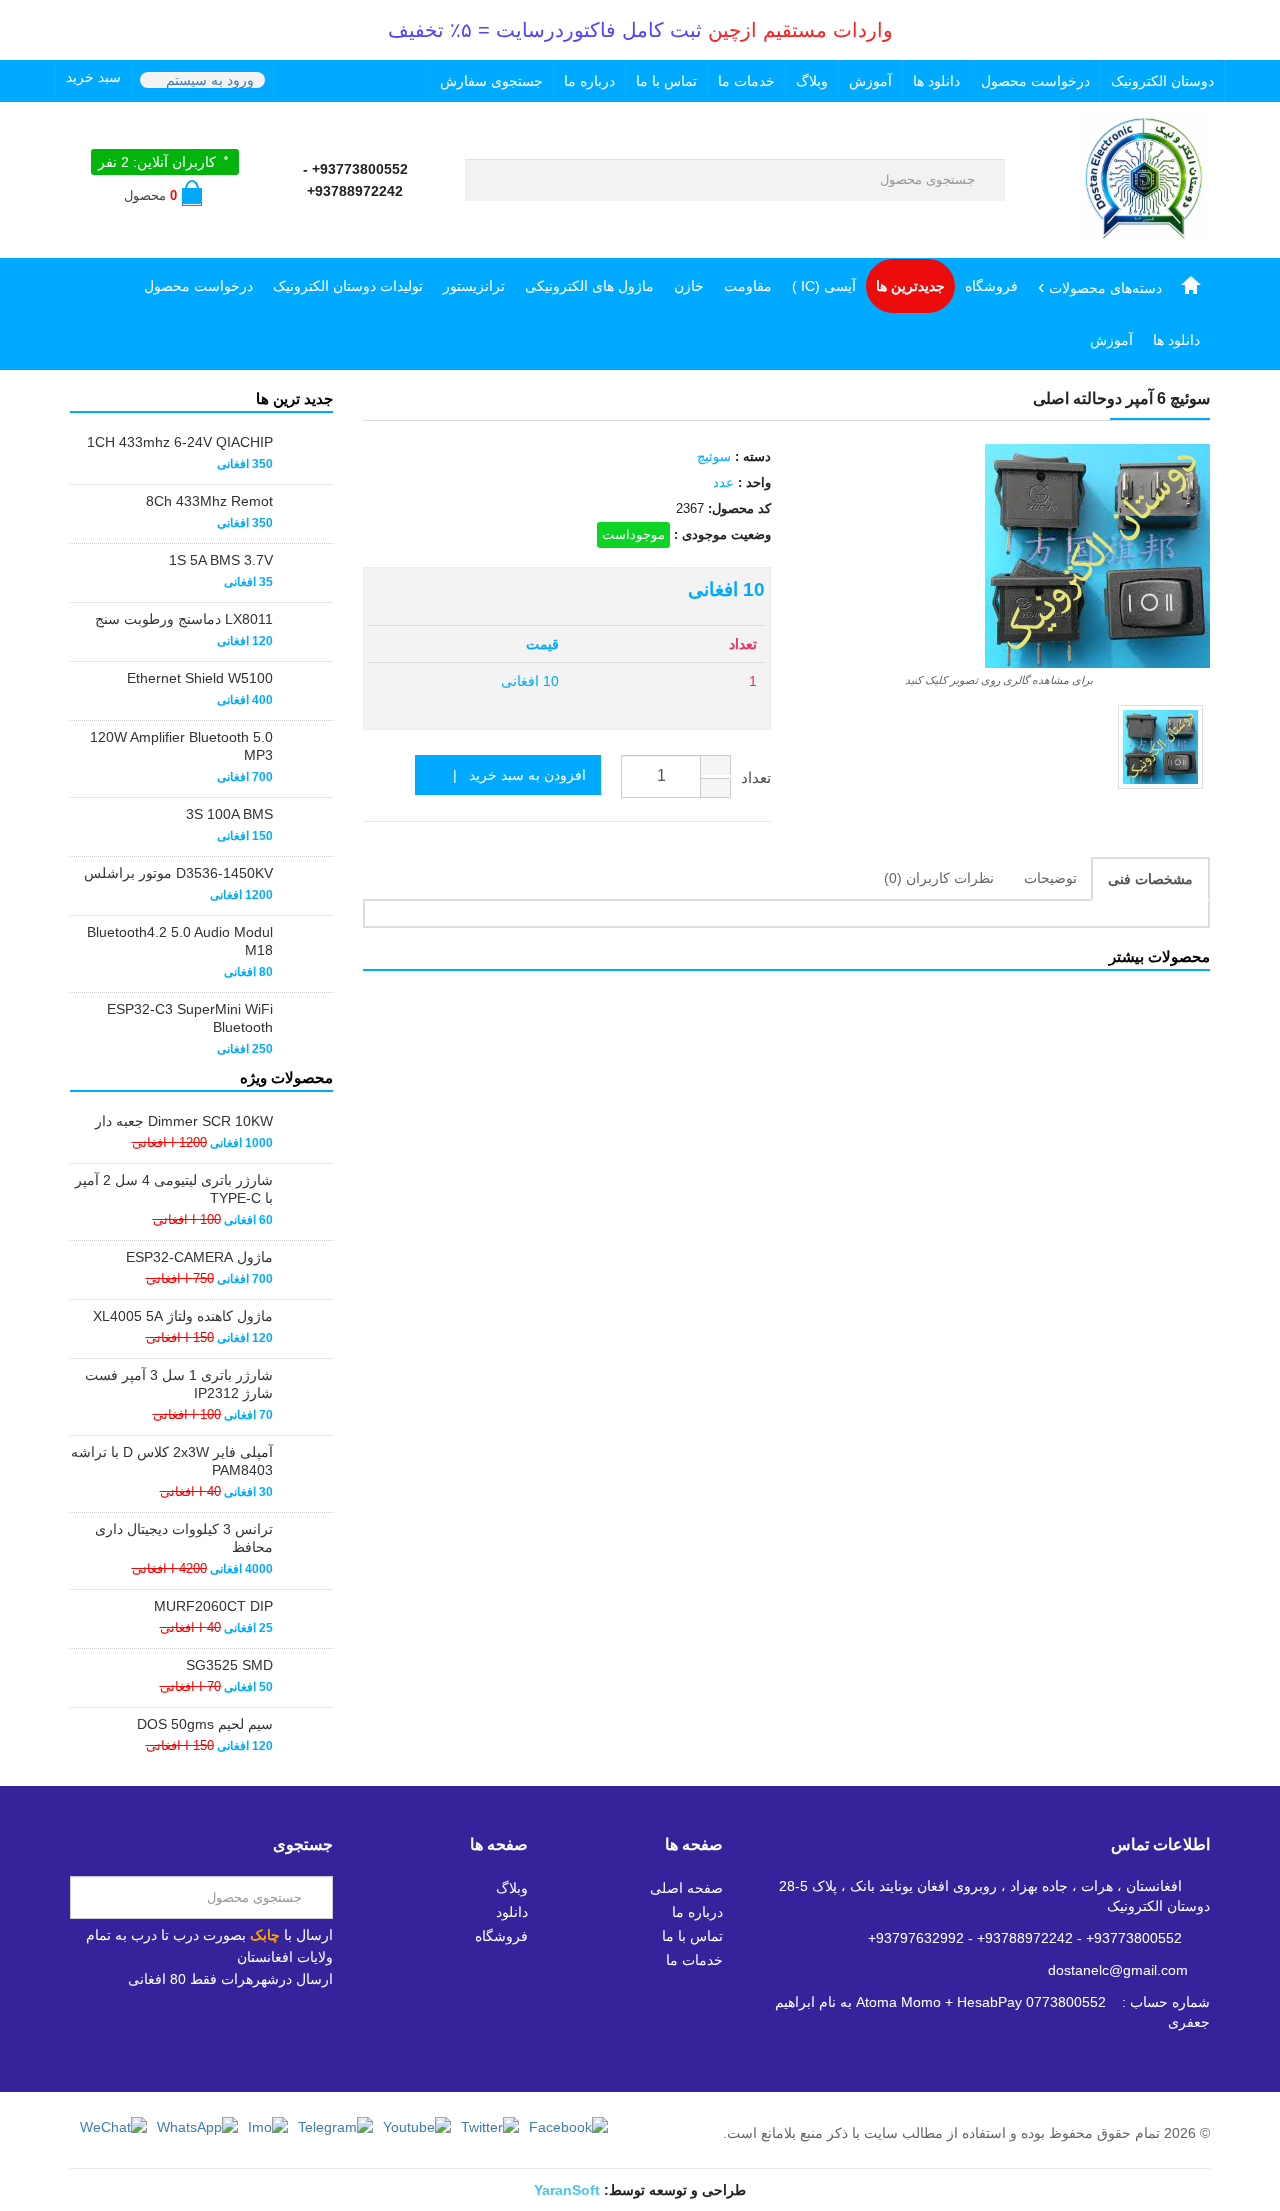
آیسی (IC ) (824, 286)
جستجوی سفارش (491, 81)
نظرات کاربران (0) (939, 878)
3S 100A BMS (229, 814)
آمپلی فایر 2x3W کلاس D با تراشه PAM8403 (172, 1461)
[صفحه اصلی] (1191, 286)
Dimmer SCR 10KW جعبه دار (184, 1121)
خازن (689, 286)
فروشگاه (991, 286)
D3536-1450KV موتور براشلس (178, 873)
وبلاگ (812, 81)
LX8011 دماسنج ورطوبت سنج (184, 619)
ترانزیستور (474, 286)
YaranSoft (567, 2190)
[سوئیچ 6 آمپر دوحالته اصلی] (1160, 747)
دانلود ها (936, 81)
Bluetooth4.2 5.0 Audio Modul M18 (180, 941)
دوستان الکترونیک (1162, 81)
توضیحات (1050, 878)
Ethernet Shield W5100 (200, 678)
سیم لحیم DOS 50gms (205, 1724)
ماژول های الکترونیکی (589, 286)
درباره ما (589, 81)
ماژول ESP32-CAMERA (199, 1257)
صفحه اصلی (686, 1888)
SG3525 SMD (229, 1665)
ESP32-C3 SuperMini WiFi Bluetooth (190, 1018)
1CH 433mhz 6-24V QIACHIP (180, 442)
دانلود (512, 1912)
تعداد (756, 777)
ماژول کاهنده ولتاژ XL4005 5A (183, 1316)
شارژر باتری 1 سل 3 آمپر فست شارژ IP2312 (179, 1384)
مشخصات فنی (1150, 879)
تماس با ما (666, 81)
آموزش (870, 81)
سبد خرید (93, 77)
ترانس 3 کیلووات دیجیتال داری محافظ (184, 1538)
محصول (150, 195)
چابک (265, 1935)
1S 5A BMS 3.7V (221, 560)
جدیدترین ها (910, 286)
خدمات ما (746, 81)
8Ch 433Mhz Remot (209, 501)
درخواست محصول (1035, 81)
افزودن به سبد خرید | (513, 775)
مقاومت (748, 286)
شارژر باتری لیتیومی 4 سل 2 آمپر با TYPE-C (174, 1189)
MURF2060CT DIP (213, 1606)
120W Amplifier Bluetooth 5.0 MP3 (181, 746)
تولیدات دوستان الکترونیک (348, 286)
